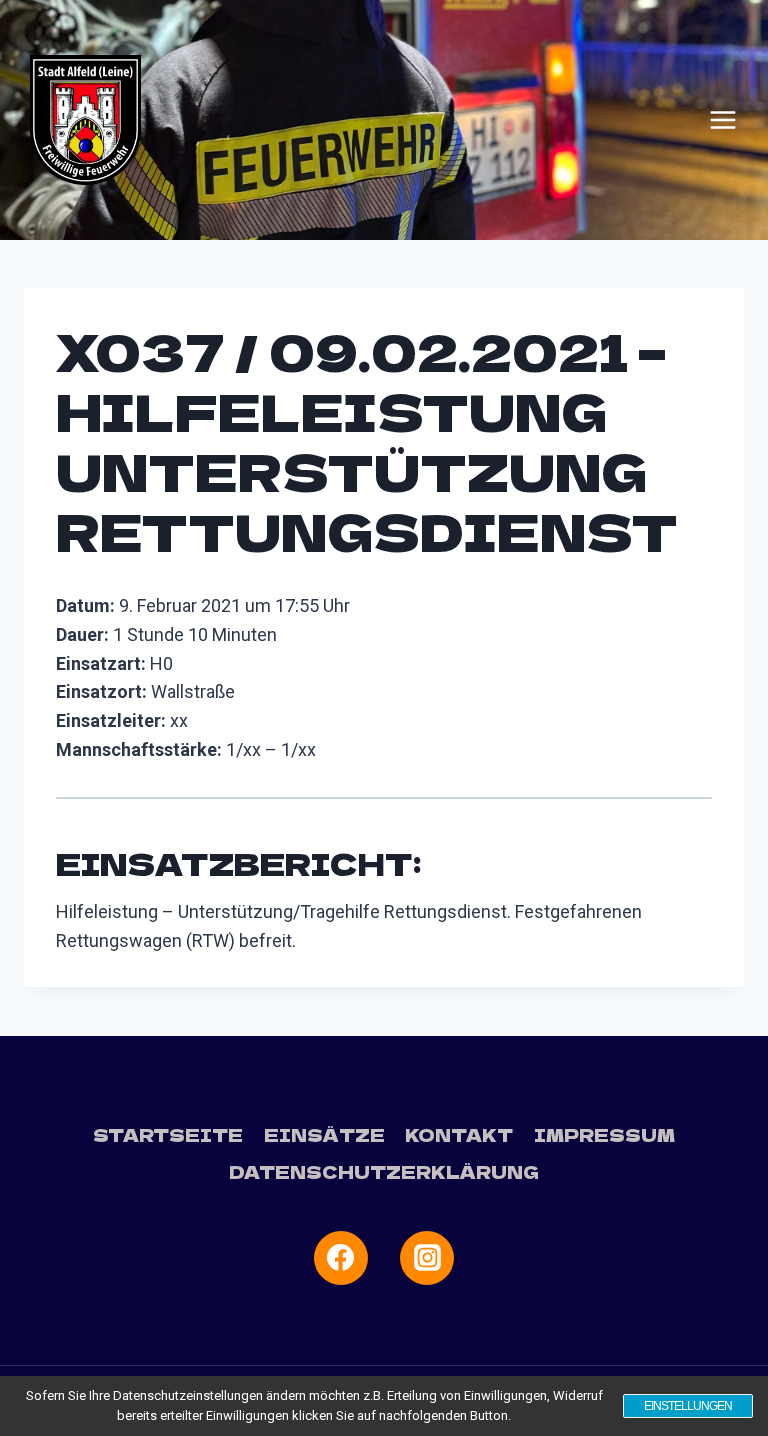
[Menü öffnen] (723, 120)
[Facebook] (341, 1258)
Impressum (604, 1134)
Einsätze (324, 1134)
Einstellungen (688, 1406)
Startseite (168, 1134)
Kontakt (459, 1134)
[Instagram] (427, 1258)
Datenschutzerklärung (384, 1171)
